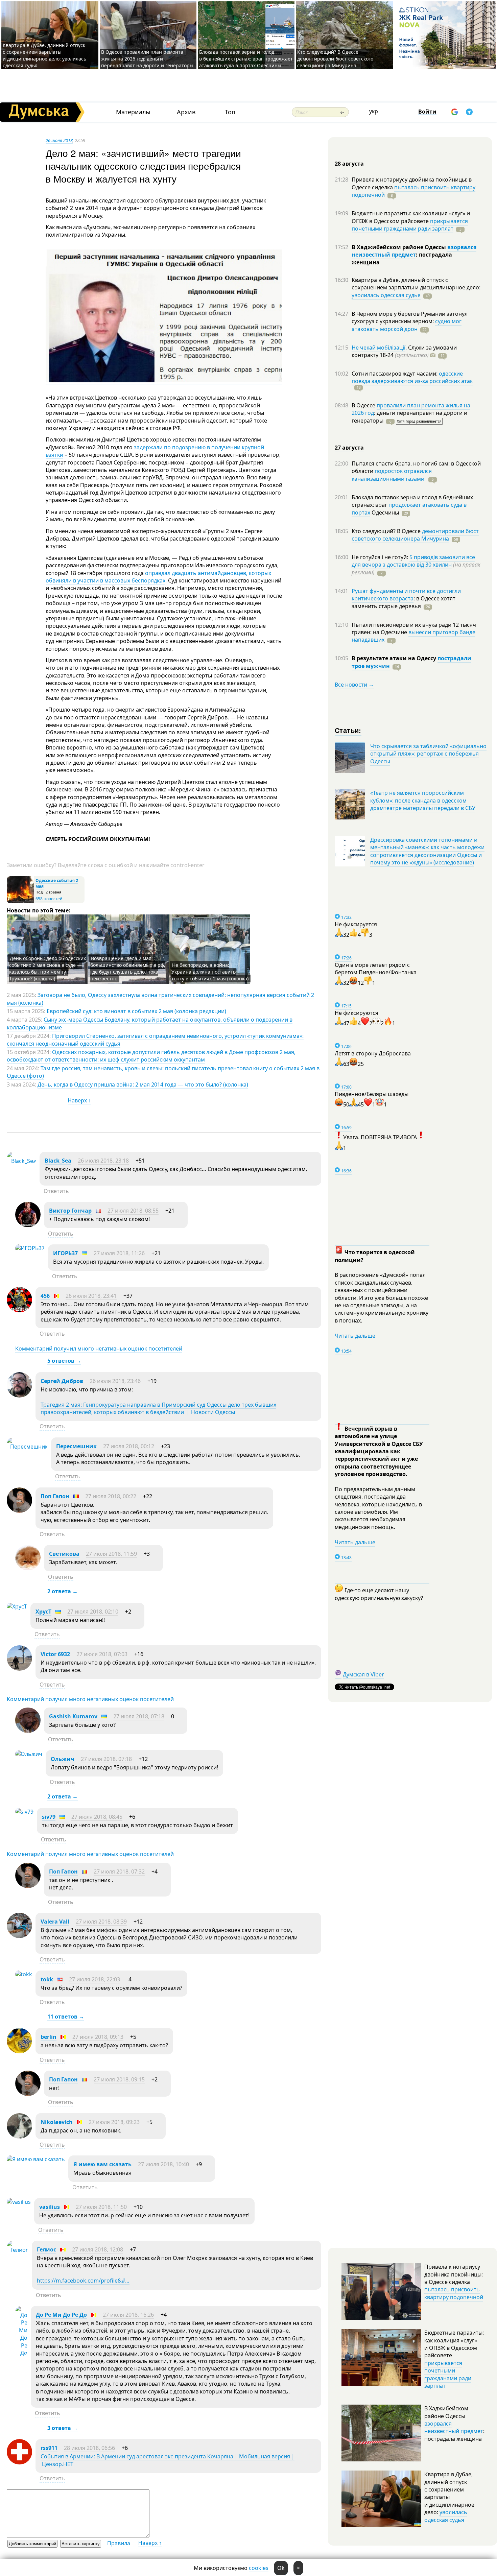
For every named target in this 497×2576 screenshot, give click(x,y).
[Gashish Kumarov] (28, 1731)
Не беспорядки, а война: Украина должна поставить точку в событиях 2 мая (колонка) (210, 972)
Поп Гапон (55, 1496)
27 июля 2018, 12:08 (98, 2249)
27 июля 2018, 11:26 (119, 1253)
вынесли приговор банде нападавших (413, 636)
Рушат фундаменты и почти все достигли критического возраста (406, 595)
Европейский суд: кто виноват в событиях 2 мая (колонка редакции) (136, 1011)
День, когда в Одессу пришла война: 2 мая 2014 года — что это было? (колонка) (143, 1084)
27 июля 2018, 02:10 (93, 1612)
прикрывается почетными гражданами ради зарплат (410, 225)
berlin (49, 2037)
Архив (186, 112)
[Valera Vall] (19, 1936)
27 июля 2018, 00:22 (111, 1496)
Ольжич (63, 1759)
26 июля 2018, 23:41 (91, 1296)
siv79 (49, 1817)
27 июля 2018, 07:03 (102, 1654)
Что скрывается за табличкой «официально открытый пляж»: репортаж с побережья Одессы (428, 754)
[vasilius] (19, 2202)
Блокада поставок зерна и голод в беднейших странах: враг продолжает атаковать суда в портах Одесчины (246, 59)
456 (45, 1296)
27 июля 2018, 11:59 (111, 1554)
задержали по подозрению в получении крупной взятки (155, 451)
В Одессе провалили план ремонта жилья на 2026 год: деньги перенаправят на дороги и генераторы (147, 59)
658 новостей (49, 899)
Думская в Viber (363, 1674)
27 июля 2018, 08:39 (101, 1922)
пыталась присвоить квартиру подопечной (413, 191)
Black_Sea (58, 1161)
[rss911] (19, 2462)
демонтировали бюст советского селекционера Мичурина (415, 535)
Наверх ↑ (79, 1100)
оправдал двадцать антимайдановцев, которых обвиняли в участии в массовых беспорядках (158, 577)
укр (374, 111)
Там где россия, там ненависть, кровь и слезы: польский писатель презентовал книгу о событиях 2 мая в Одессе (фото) (163, 1072)
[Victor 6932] (19, 1669)
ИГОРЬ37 (65, 1253)
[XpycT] (17, 1606)
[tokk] (24, 1974)
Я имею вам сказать (102, 2164)
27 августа (349, 448)
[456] (19, 1310)
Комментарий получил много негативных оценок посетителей (99, 1349)
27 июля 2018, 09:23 (114, 2122)
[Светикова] (28, 1568)
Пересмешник (76, 1446)
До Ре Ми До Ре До (61, 2315)
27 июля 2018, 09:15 (119, 2079)
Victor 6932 (55, 1654)
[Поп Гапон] (19, 1511)
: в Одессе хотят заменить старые (404, 602)
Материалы (133, 112)
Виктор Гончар (70, 1211)
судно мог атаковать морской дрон (407, 325)
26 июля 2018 (59, 140)
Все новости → (354, 685)
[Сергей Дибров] (19, 1396)
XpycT (43, 1612)
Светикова (64, 1554)
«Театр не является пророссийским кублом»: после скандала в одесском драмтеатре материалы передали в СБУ (423, 800)
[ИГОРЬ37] (30, 1248)
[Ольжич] (29, 1754)
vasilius (50, 2207)
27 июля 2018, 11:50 (101, 2207)
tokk (47, 1979)
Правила (119, 2543)
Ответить (56, 1191)
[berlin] (19, 2051)
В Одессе (364, 405)
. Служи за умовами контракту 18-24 (404, 351)
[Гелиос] (18, 2250)
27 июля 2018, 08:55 (133, 1211)
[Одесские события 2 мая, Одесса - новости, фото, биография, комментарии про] (20, 902)
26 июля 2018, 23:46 (115, 1381)
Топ (230, 112)
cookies (259, 2568)
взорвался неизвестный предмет (414, 251)
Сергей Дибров (62, 1381)
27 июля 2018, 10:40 (163, 2164)
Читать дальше (355, 1336)
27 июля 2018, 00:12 (129, 1446)
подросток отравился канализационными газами (392, 475)
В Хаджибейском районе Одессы (399, 247)
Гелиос (46, 2249)
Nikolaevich (57, 2122)
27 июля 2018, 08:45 (97, 1817)
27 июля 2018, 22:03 (94, 1979)
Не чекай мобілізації (378, 348)
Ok (281, 2568)
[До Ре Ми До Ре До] (21, 2353)
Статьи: (348, 730)
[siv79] (24, 1812)
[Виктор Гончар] (28, 1225)
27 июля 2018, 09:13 (98, 2037)
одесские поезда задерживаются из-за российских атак (412, 377)
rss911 (49, 2448)
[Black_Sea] (21, 1161)
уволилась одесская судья (386, 295)
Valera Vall (55, 1922)
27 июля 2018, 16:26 (128, 2315)
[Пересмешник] (27, 1447)
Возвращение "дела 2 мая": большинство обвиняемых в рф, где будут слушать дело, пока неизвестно (128, 968)
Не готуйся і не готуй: (381, 557)
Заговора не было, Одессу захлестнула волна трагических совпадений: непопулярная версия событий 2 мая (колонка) (160, 999)
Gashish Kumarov (73, 1716)
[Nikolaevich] (19, 2137)
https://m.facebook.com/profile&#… (83, 2281)
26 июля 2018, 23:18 (103, 1161)
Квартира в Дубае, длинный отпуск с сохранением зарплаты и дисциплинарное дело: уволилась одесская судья (44, 55)
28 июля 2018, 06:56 (89, 2448)
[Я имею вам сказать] (36, 2159)
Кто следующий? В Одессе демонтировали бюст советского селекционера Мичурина (335, 59)
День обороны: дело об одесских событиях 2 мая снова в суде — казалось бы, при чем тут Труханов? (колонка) (48, 968)
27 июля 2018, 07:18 (139, 1716)
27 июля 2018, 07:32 (119, 1871)
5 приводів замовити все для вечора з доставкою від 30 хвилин (413, 561)
